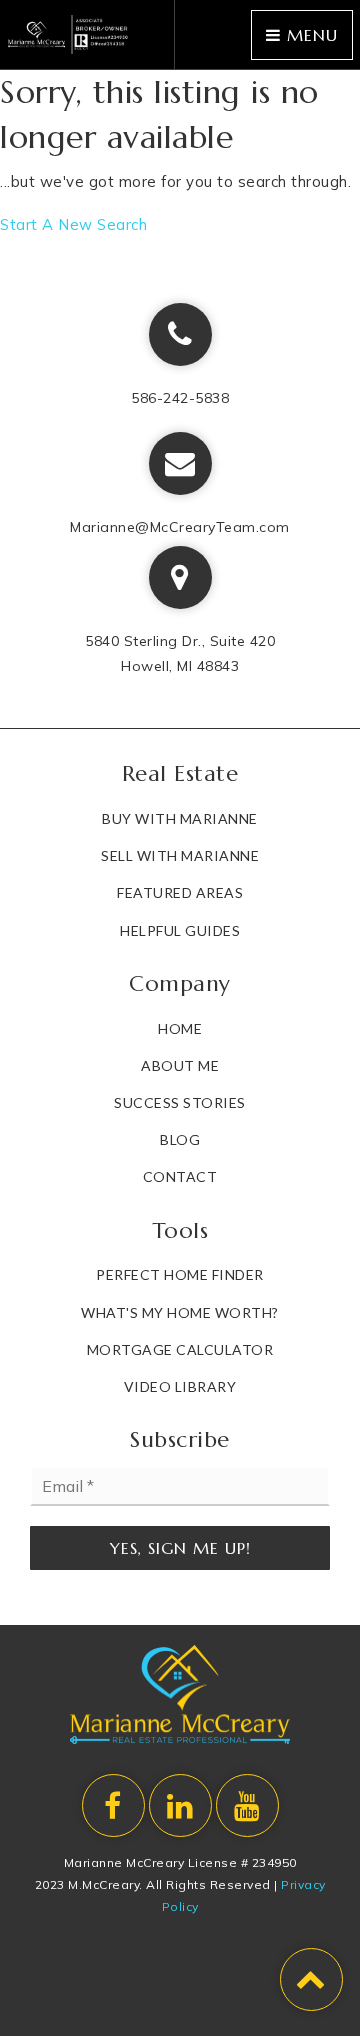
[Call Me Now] (180, 334)
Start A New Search (73, 224)
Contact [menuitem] (180, 1176)
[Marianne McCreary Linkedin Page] (180, 1805)
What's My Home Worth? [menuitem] (180, 1312)
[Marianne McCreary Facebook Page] (113, 1805)
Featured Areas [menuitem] (180, 892)
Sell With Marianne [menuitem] (180, 855)
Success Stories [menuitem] (180, 1102)
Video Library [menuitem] (180, 1386)
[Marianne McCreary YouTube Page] (247, 1805)
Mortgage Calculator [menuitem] (180, 1349)
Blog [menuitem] (180, 1139)
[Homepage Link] (68, 32)
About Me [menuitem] (180, 1065)
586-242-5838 (180, 398)
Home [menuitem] (180, 1028)
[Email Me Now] (180, 463)
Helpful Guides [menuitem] (180, 930)
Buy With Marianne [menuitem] (180, 818)
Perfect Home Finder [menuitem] (180, 1274)
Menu (309, 35)
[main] (180, 154)
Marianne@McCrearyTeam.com (180, 527)
